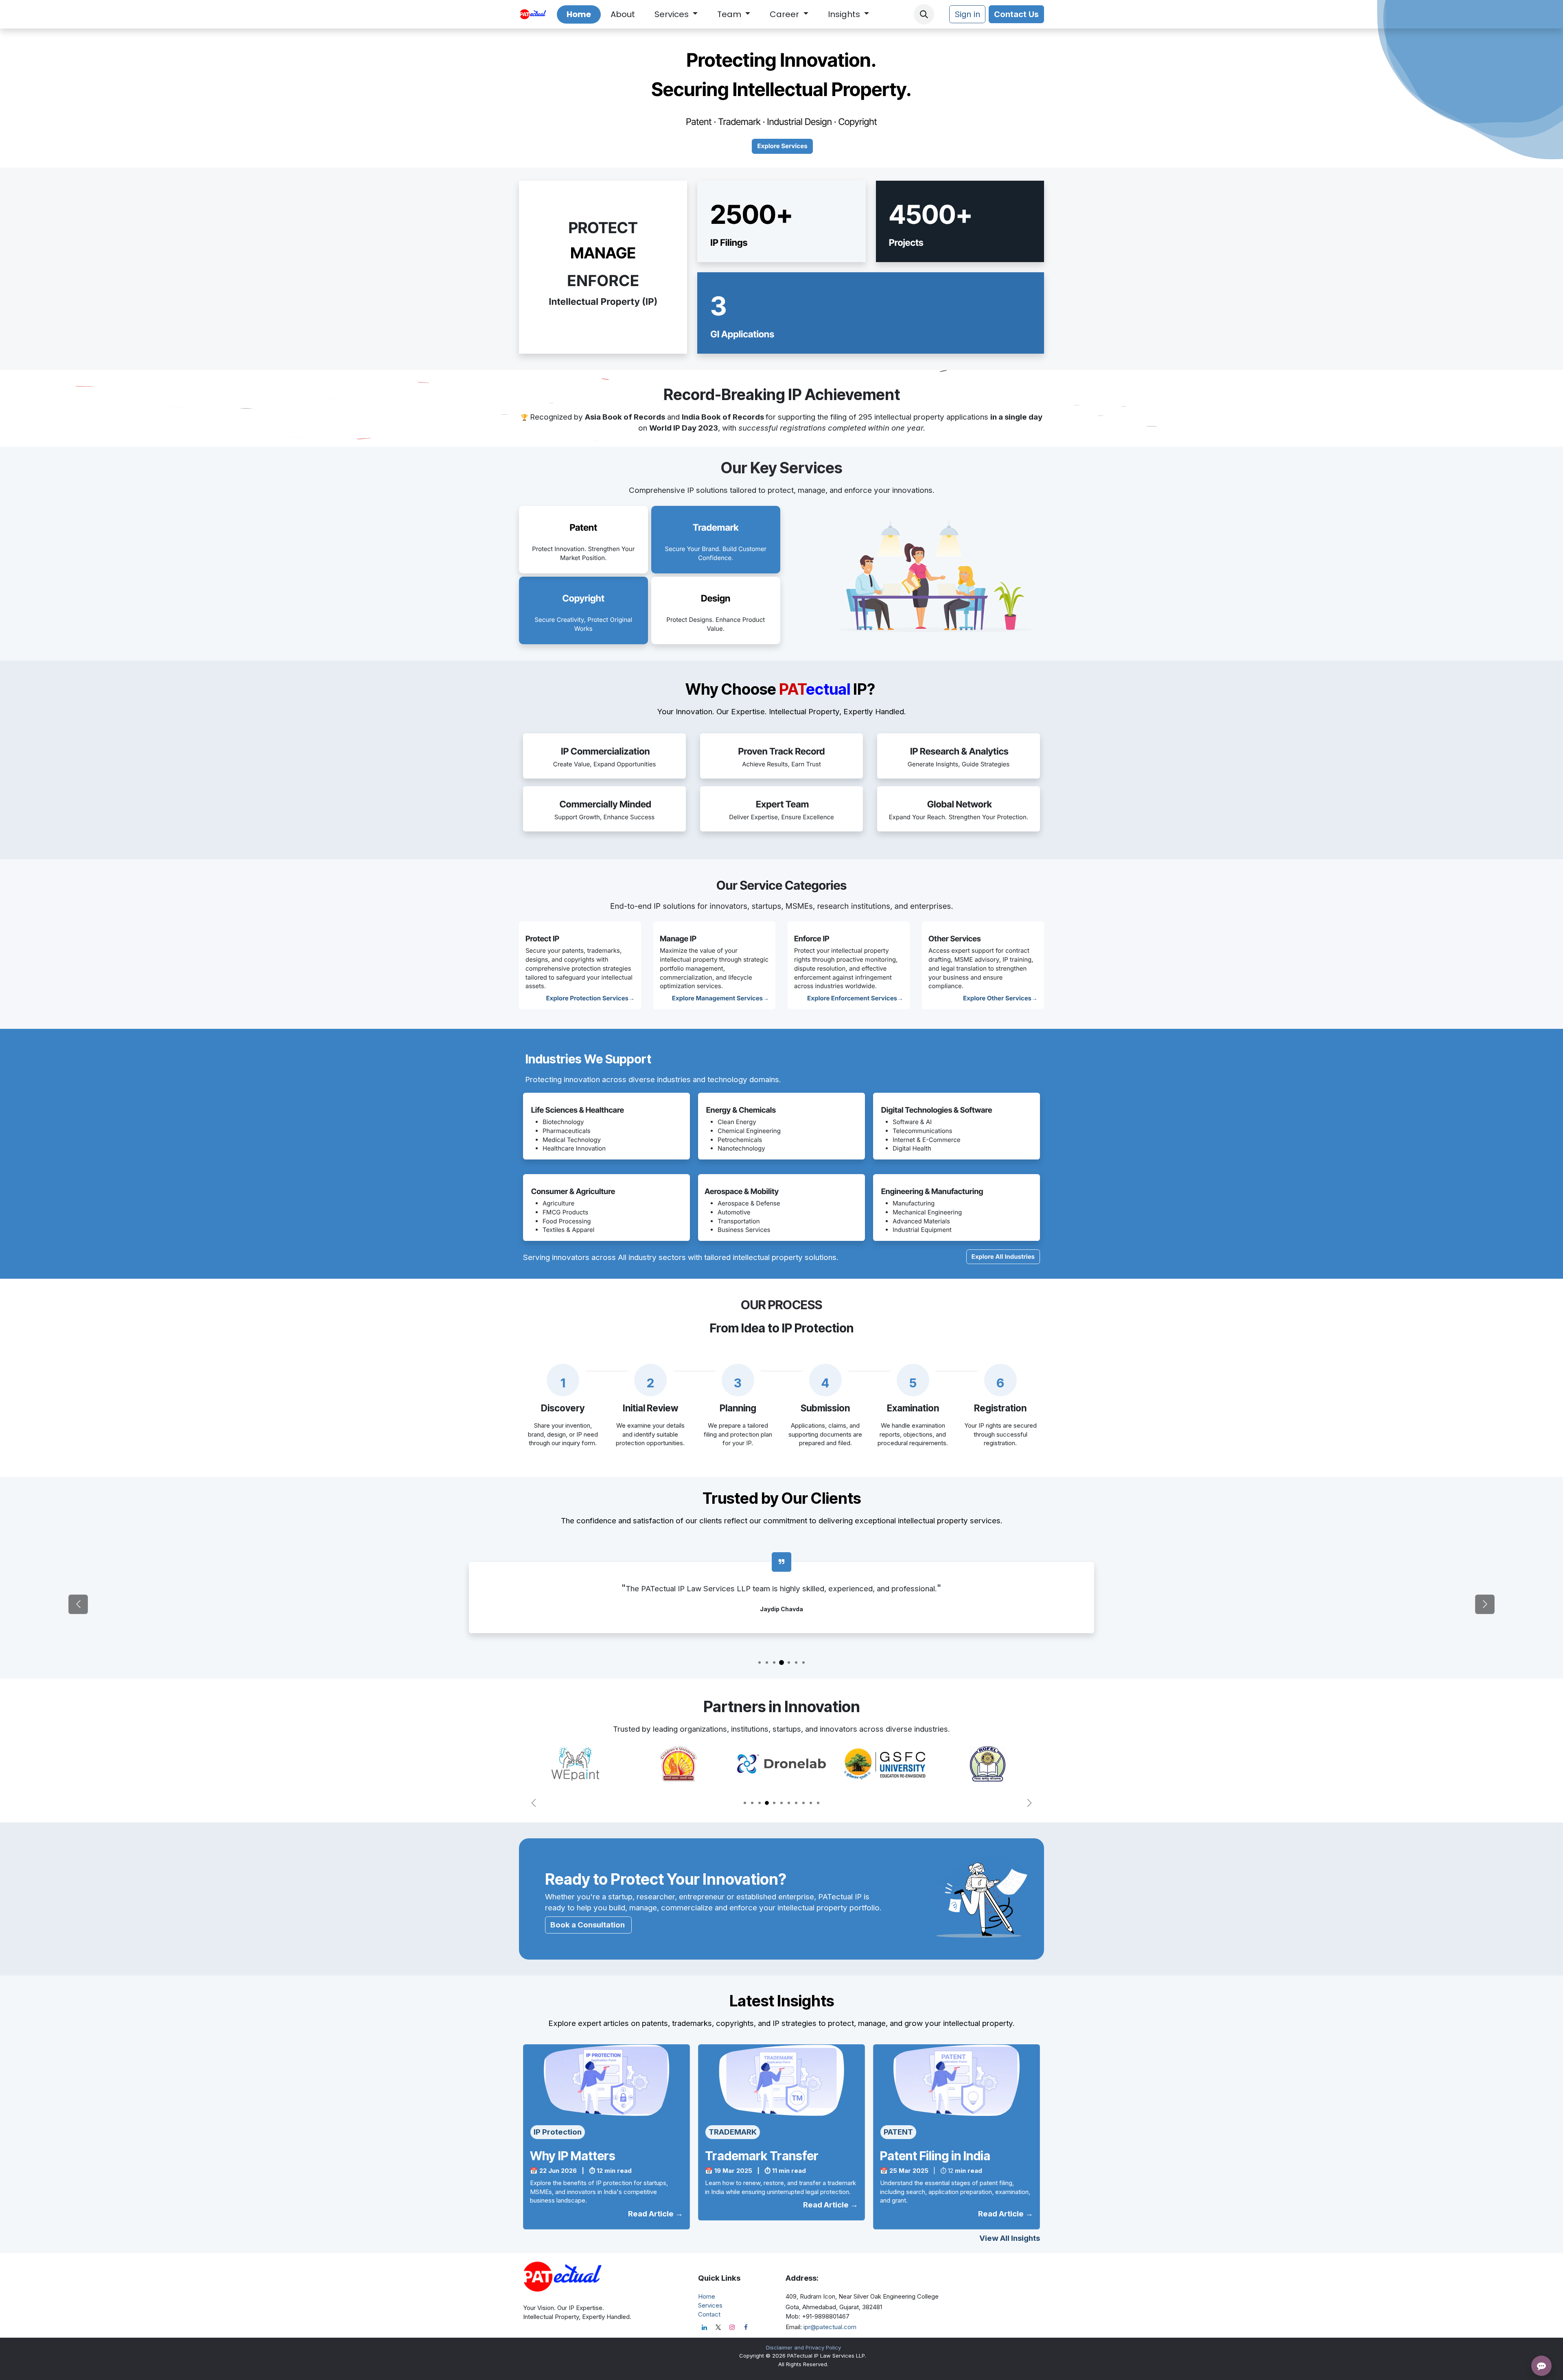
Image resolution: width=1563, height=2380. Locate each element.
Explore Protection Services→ (591, 998)
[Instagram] (732, 2327)
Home (707, 2296)
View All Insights (1010, 2238)
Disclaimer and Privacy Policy (803, 2347)
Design (716, 598)
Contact (709, 2314)
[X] (718, 2327)
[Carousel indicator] (760, 1662)
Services (710, 2305)
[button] (924, 14)
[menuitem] (579, 14)
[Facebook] (746, 2327)
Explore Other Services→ (1000, 998)
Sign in (967, 14)
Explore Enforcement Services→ (855, 998)
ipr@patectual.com (830, 2327)
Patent (583, 528)
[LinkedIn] (704, 2327)
